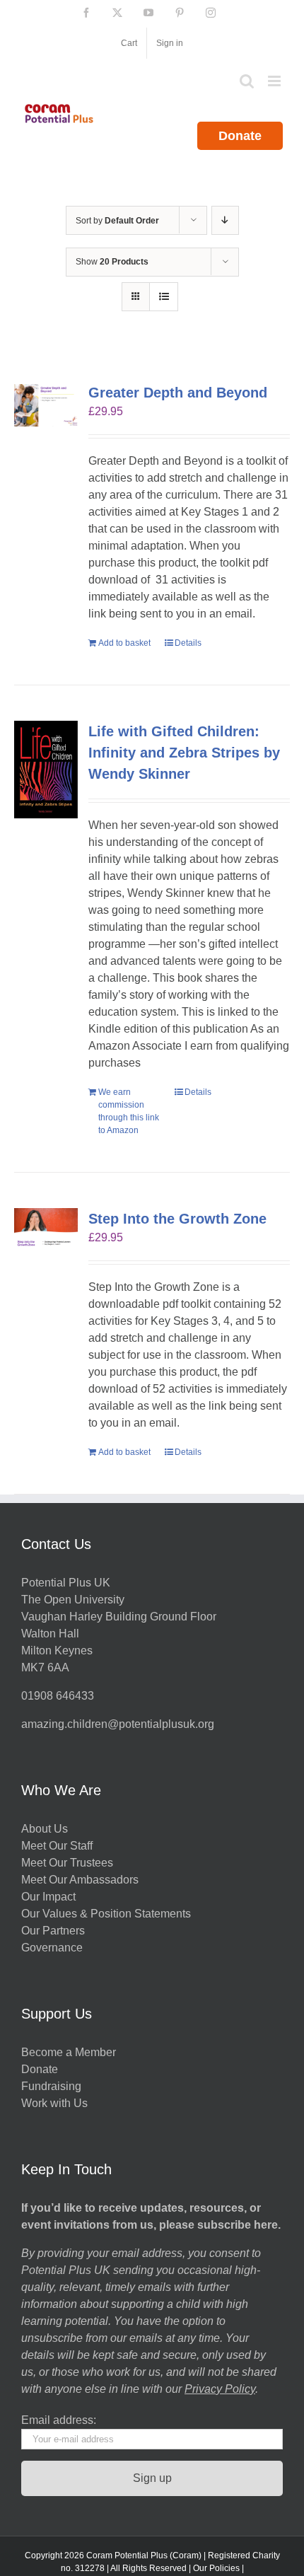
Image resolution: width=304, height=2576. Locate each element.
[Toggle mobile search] (247, 81)
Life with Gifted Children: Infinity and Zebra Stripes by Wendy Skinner (184, 753)
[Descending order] (225, 220)
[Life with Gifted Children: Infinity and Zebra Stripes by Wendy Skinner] (46, 770)
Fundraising (51, 2086)
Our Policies (216, 2568)
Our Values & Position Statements (106, 1914)
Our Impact (50, 1897)
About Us (45, 1829)
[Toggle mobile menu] (275, 81)
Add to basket (124, 643)
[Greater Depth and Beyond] (46, 405)
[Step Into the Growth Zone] (46, 1229)
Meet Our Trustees (67, 1863)
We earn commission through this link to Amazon (129, 1111)
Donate (240, 136)
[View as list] (164, 297)
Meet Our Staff (57, 1846)
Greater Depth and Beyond (178, 393)
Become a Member (69, 2052)
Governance (52, 1948)
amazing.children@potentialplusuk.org (118, 1724)
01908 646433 (58, 1696)
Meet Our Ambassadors (80, 1880)
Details (188, 643)
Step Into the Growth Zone (177, 1219)
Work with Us (54, 2103)
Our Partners (53, 1931)
